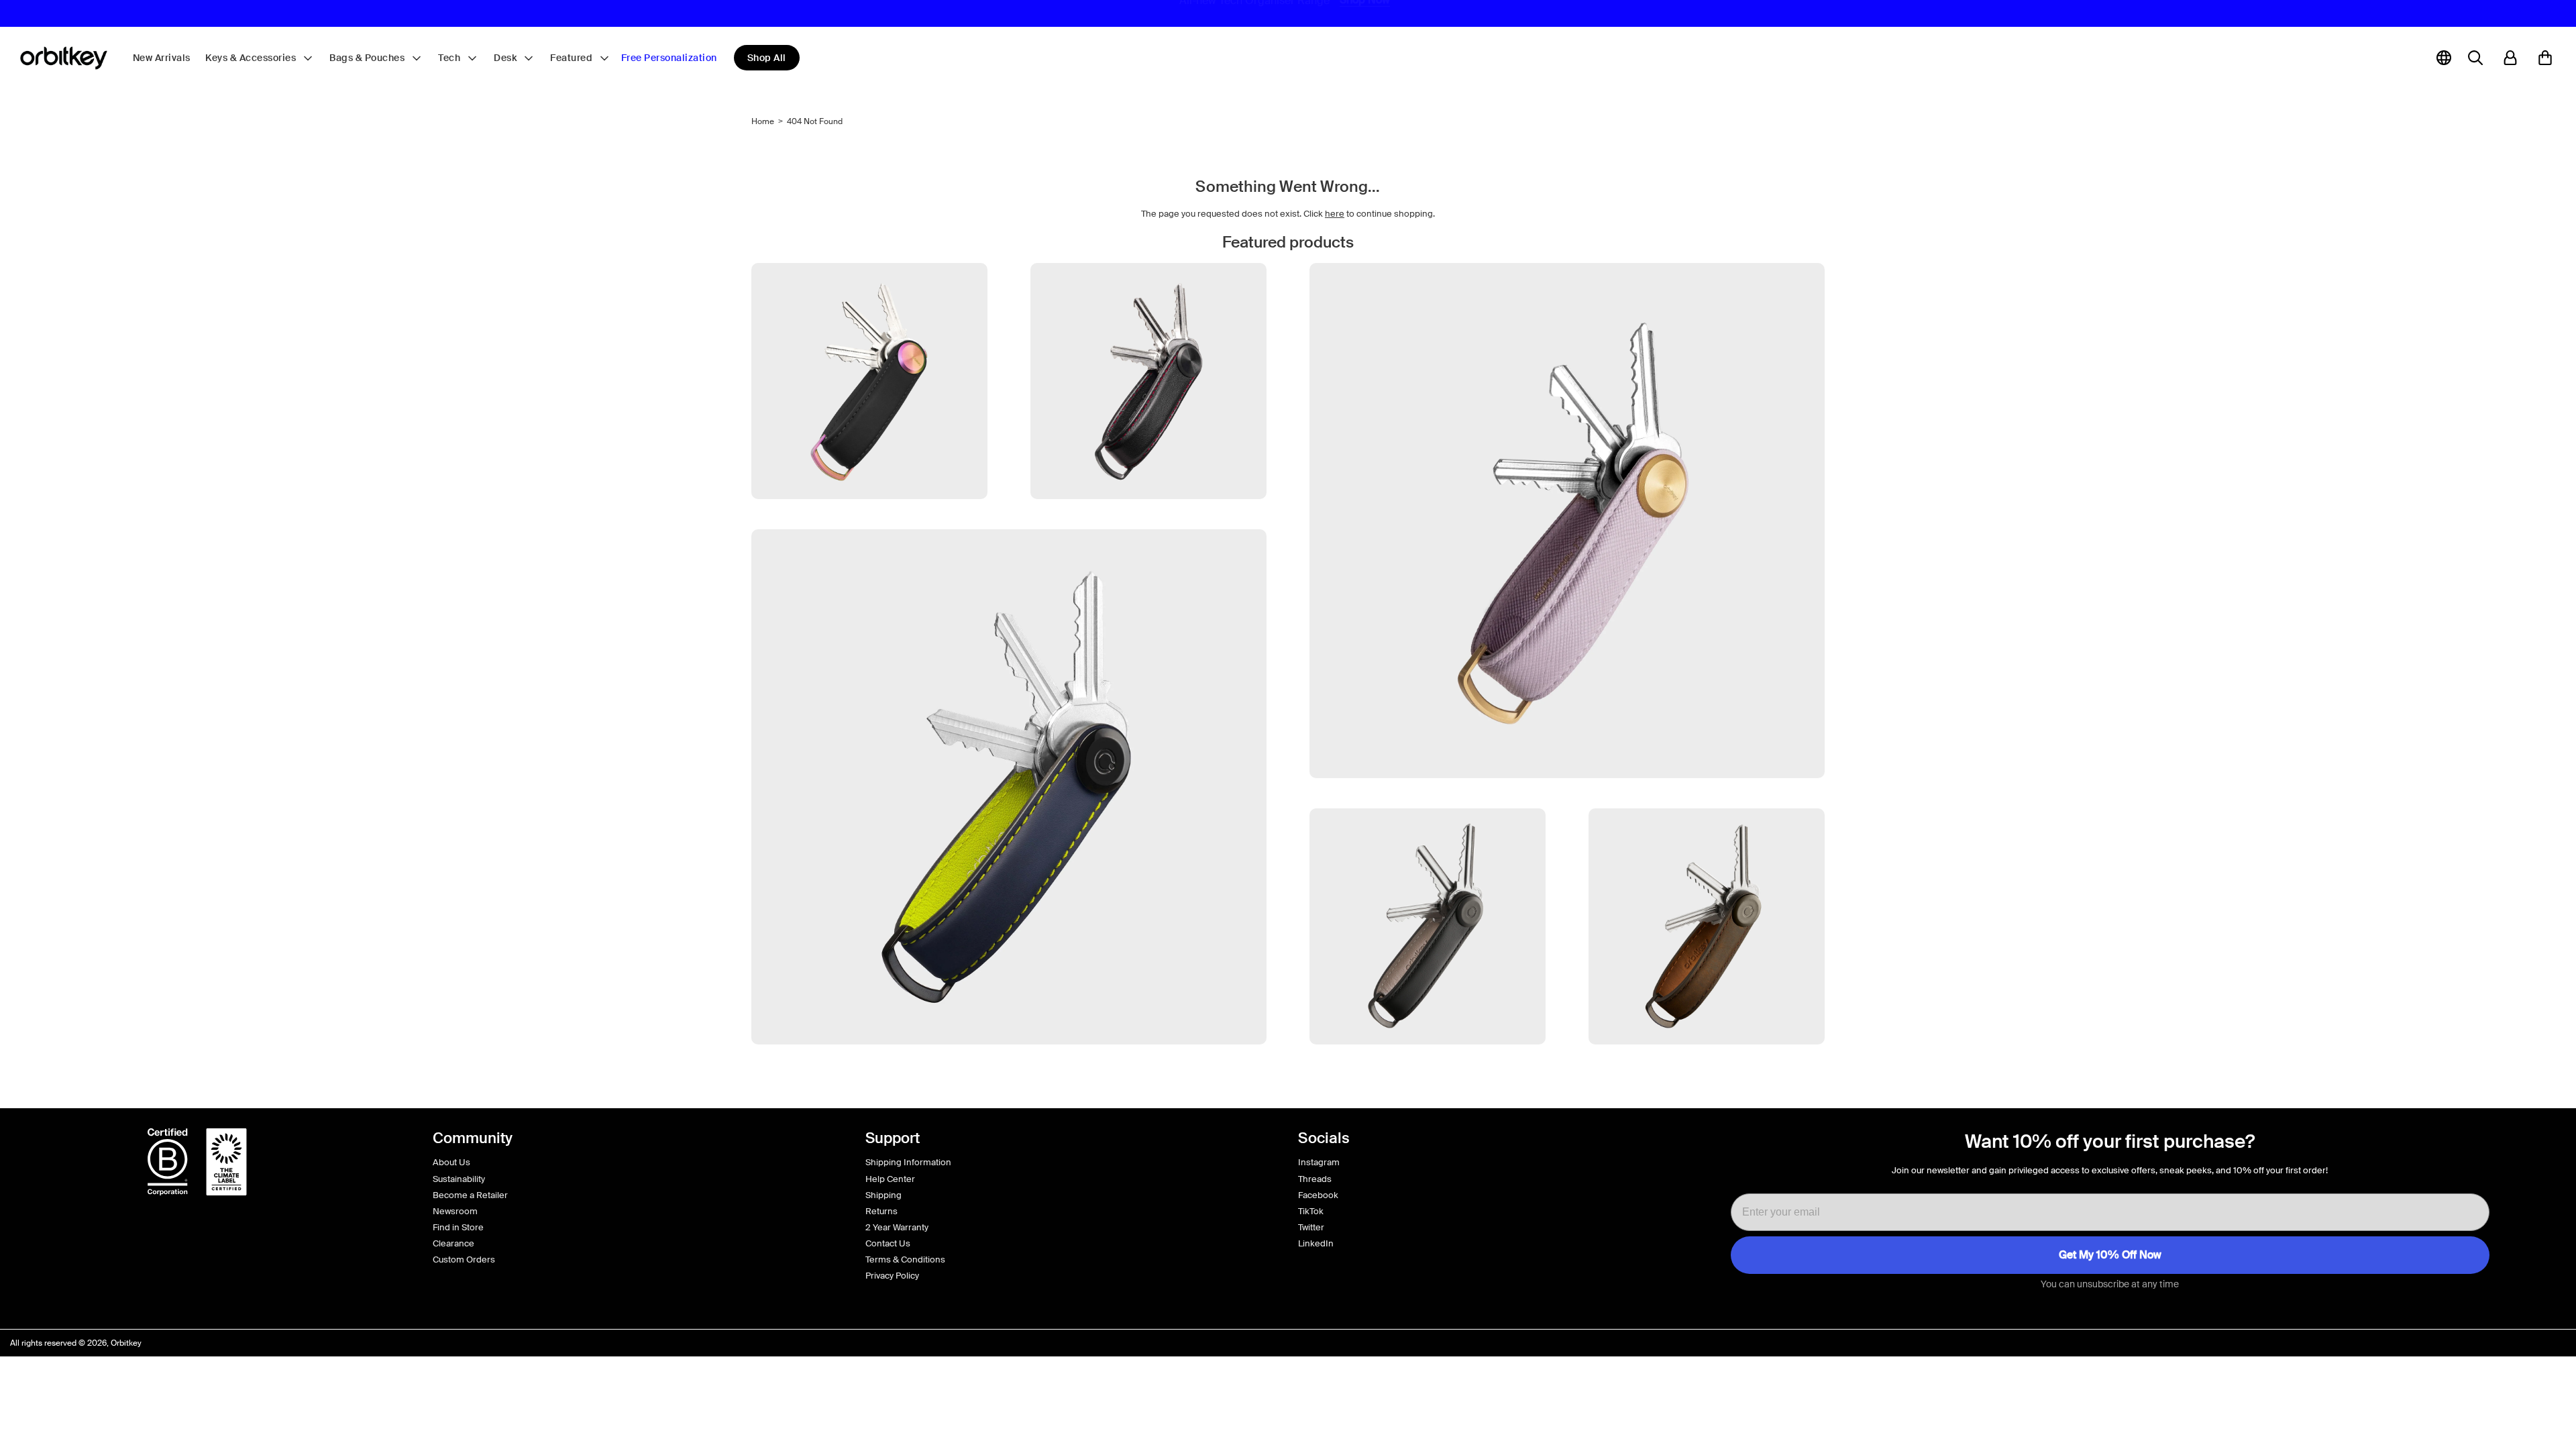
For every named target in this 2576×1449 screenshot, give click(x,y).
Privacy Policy (892, 1276)
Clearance (453, 1243)
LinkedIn (1316, 1243)
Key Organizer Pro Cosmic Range (870, 524)
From (1428, 1088)
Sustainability (459, 1179)
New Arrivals (162, 58)
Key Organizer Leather (1428, 1070)
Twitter (1311, 1227)
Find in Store (458, 1227)
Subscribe (2110, 1255)
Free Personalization (669, 58)
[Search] (2475, 58)
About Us (451, 1162)
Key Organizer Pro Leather (1148, 524)
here (1335, 214)
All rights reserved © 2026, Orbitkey (76, 1343)
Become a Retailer (470, 1195)
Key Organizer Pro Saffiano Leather (1567, 803)
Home (763, 121)
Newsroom (455, 1211)
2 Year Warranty (897, 1227)
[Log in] (2510, 58)
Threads (1315, 1179)
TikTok (1311, 1211)
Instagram (1319, 1162)
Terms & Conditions (905, 1259)
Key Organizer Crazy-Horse (1707, 1070)
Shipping (883, 1195)
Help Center (890, 1179)
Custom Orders (464, 1259)
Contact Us (888, 1243)
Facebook (1318, 1195)
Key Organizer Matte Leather (1009, 1070)
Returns (881, 1211)
